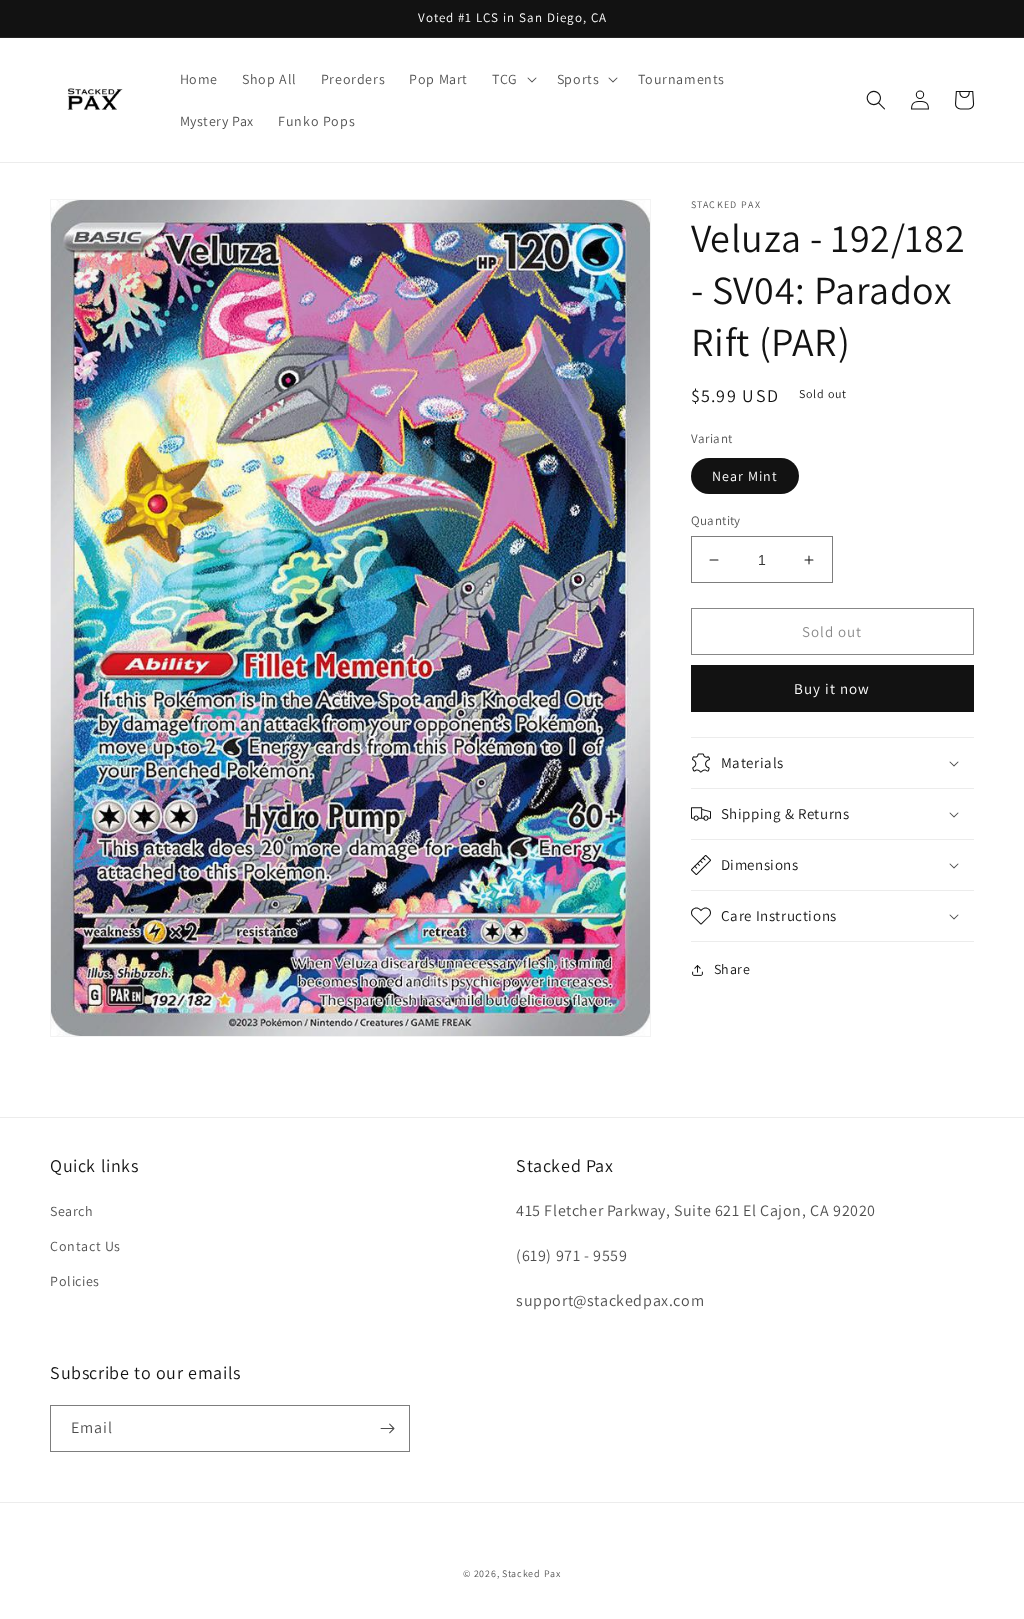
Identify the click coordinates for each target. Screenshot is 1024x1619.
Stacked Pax (531, 1573)
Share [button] (732, 969)
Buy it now (832, 688)
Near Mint (745, 476)
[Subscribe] (387, 1428)
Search (72, 1211)
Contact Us (85, 1246)
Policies (75, 1281)
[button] (512, 79)
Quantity (716, 520)
